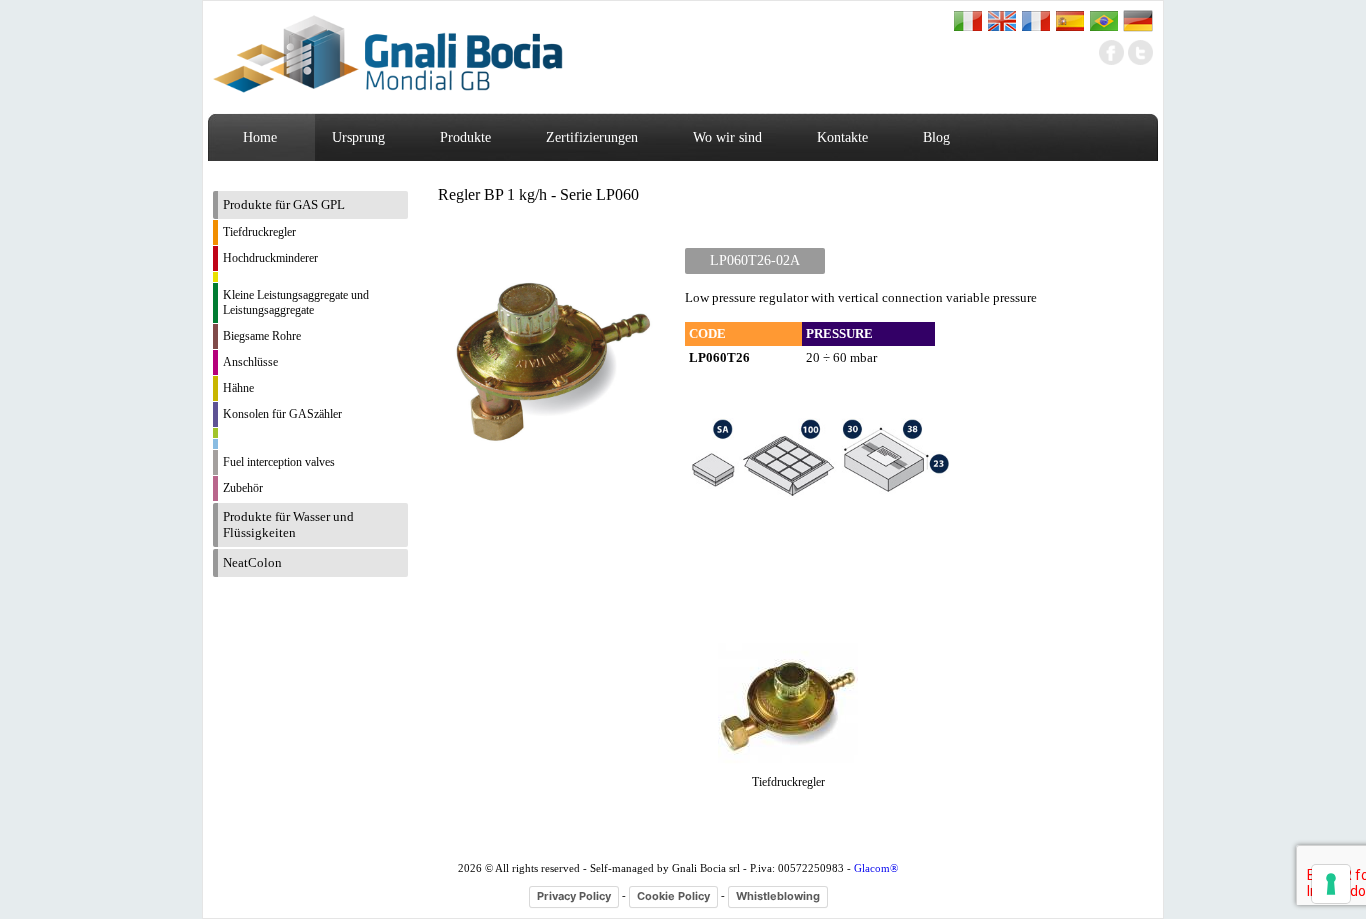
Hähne (238, 388)
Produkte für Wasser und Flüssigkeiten (288, 524)
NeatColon (252, 562)
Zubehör (243, 488)
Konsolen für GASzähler (282, 414)
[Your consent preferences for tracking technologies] (1331, 884)
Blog (936, 137)
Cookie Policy (673, 896)
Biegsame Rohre (262, 336)
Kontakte (842, 137)
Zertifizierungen (592, 137)
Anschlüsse (250, 362)
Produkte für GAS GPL (284, 204)
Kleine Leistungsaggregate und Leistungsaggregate (296, 302)
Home (260, 137)
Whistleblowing (778, 896)
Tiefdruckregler (259, 232)
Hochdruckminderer (270, 258)
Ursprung (358, 137)
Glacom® (876, 868)
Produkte (465, 137)
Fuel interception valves (279, 462)
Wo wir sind (727, 137)
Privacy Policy (574, 896)
